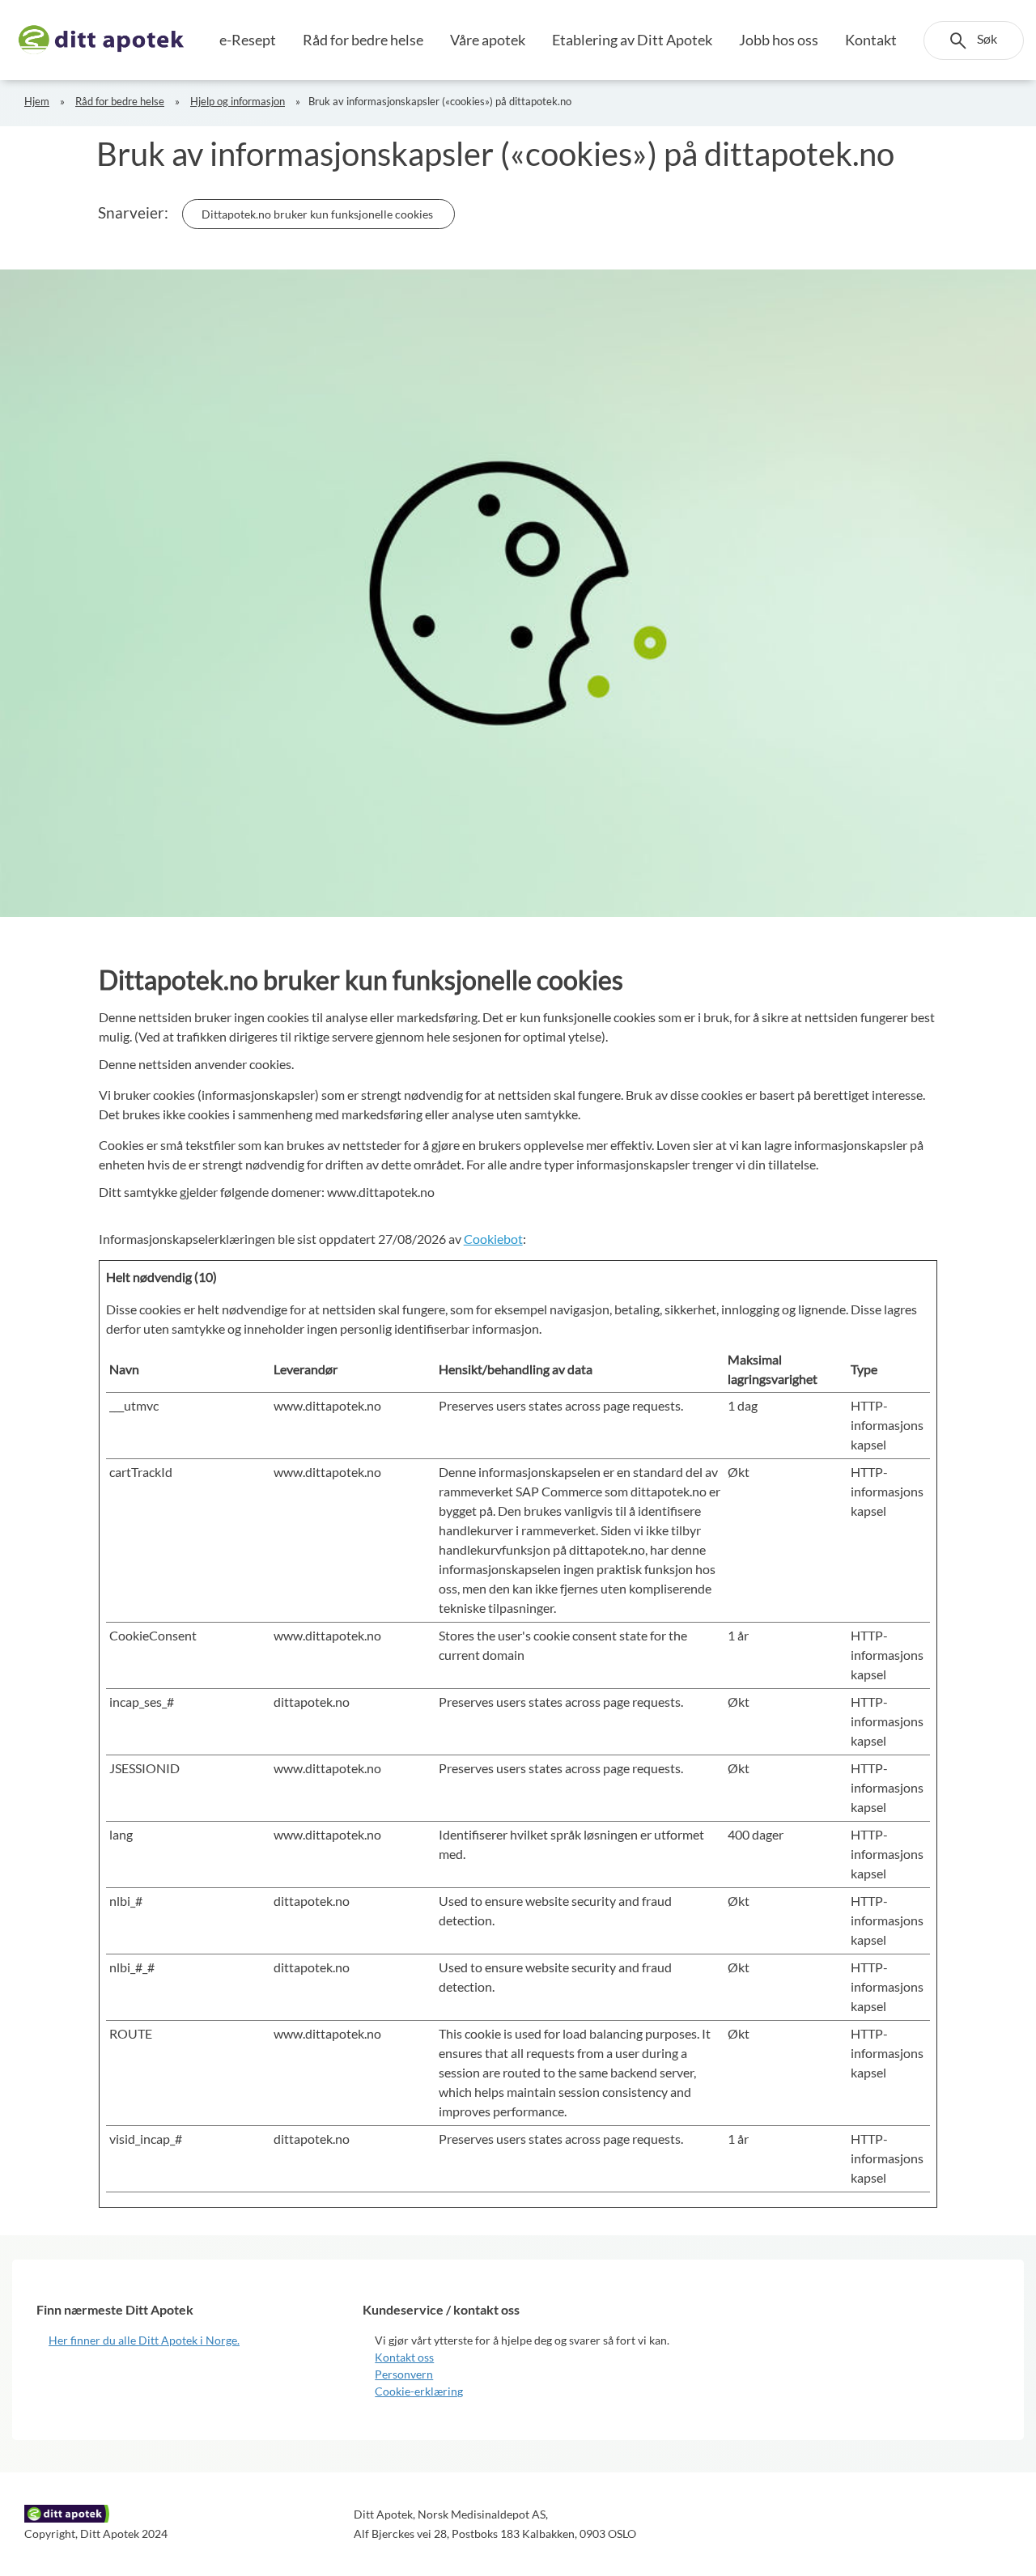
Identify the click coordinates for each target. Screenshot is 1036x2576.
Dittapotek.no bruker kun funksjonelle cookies (318, 214)
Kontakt (871, 40)
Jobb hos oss (779, 40)
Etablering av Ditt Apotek (632, 40)
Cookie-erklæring (419, 2391)
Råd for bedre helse (363, 40)
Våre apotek (488, 40)
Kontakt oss (404, 2357)
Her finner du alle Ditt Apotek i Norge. (144, 2340)
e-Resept (248, 40)
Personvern (404, 2374)
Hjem (37, 101)
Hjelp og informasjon (238, 101)
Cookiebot (493, 1239)
